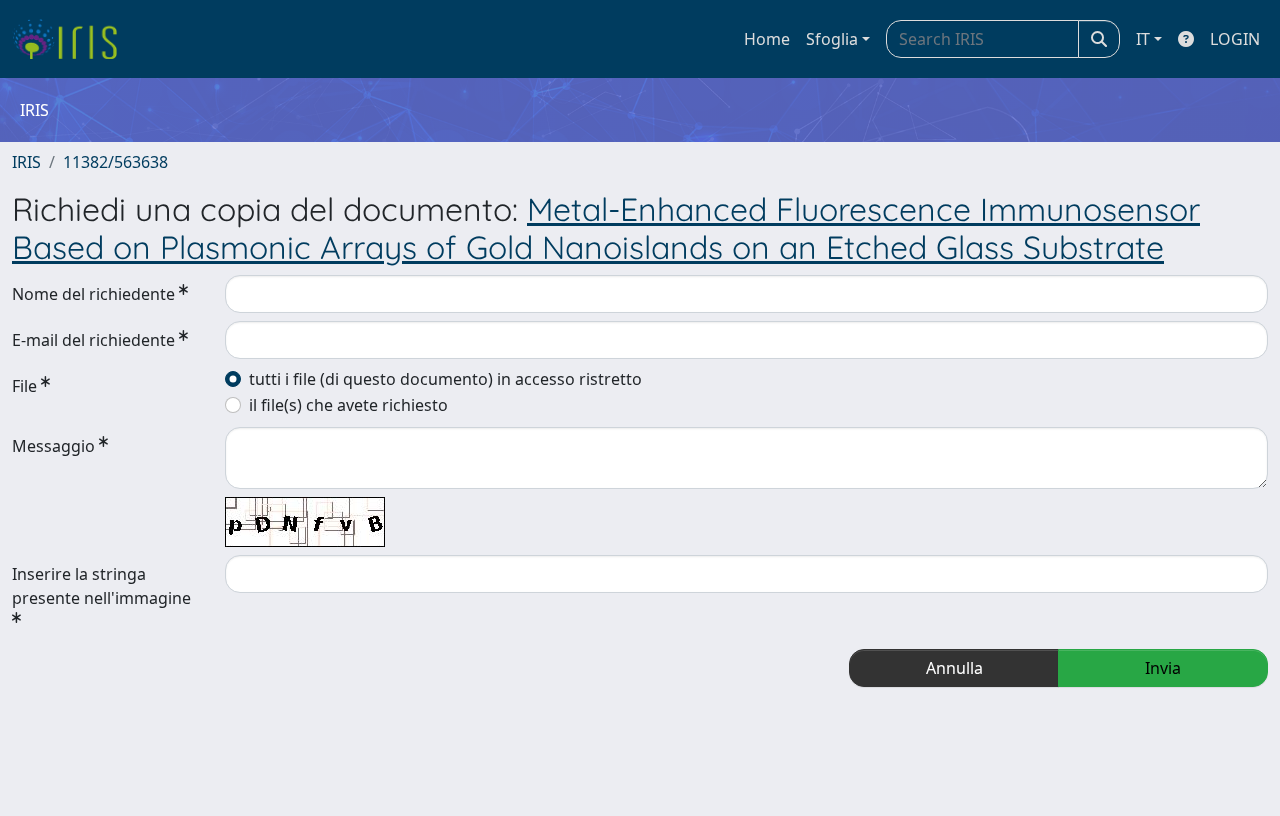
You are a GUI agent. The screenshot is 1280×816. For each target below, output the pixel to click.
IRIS (26, 162)
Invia (1163, 668)
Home (767, 39)
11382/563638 (115, 162)
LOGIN (1235, 39)
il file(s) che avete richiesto (348, 405)
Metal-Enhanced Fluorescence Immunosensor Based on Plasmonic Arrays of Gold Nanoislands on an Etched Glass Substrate (606, 228)
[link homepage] (72, 39)
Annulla (954, 668)
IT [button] (1143, 39)
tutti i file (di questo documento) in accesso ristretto (445, 379)
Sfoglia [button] (832, 39)
